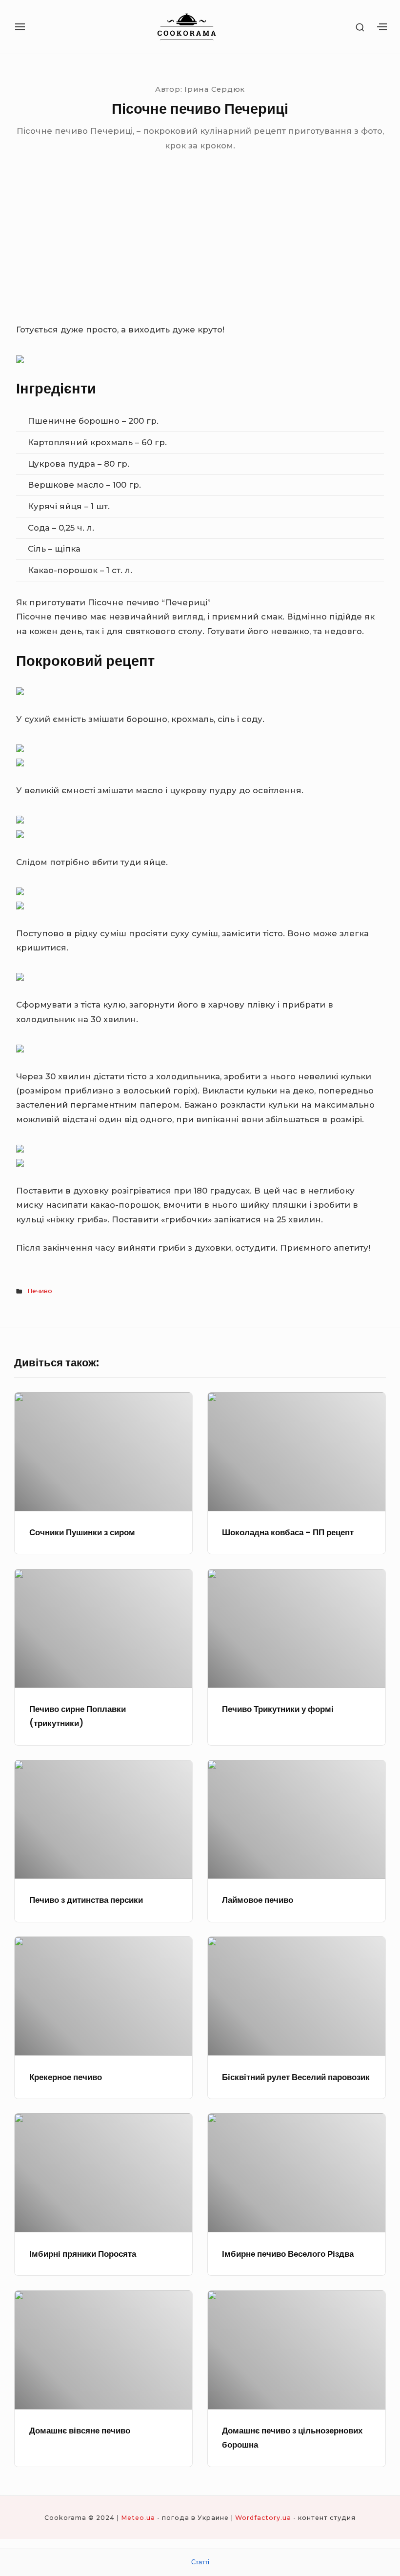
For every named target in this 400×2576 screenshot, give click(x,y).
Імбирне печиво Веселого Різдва (288, 2254)
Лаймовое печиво (258, 1900)
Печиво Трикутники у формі (278, 1709)
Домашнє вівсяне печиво (80, 2431)
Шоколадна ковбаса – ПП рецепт (288, 1532)
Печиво (40, 1291)
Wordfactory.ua (263, 2518)
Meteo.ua (138, 2518)
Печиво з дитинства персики (86, 1900)
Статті (200, 2562)
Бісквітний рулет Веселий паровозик (296, 2077)
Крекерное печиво (66, 2077)
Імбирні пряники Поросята (83, 2254)
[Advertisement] (200, 249)
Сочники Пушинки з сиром (82, 1532)
